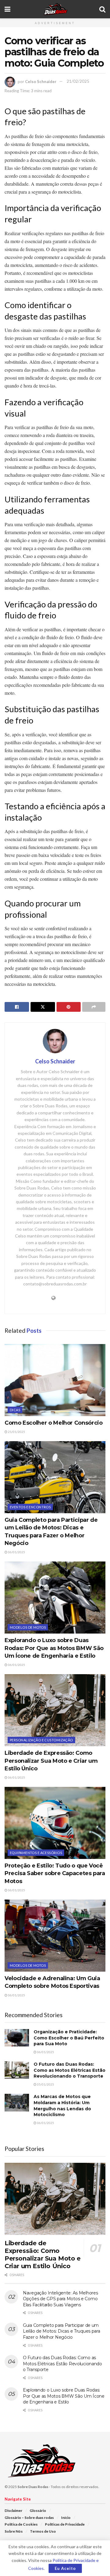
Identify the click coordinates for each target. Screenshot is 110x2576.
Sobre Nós (14, 2531)
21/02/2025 (78, 81)
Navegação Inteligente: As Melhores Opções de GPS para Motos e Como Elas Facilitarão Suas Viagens (60, 2299)
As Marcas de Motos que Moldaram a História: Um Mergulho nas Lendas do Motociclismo (62, 2106)
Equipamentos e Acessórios (36, 1853)
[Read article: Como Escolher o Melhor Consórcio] (55, 1380)
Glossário (38, 2510)
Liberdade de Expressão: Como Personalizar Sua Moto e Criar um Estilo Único (51, 1761)
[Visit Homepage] (55, 9)
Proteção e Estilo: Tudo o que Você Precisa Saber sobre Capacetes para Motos (55, 1873)
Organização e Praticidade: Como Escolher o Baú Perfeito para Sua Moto (69, 2038)
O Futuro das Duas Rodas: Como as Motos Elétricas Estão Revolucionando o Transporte (70, 2070)
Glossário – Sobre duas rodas (29, 2518)
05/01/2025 (45, 2084)
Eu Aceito (65, 2568)
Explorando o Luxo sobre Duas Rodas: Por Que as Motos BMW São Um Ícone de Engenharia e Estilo (54, 1648)
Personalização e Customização (41, 1740)
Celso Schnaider (41, 81)
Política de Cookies (21, 2524)
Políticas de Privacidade (65, 2524)
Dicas (15, 1410)
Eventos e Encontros (30, 1507)
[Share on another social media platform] (94, 1007)
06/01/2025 (16, 1552)
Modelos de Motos (28, 1627)
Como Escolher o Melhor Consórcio (53, 1423)
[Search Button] (102, 9)
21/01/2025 (16, 1432)
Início (66, 2518)
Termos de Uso (43, 2531)
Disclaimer (13, 2510)
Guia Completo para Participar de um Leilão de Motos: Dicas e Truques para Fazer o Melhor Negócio (62, 2331)
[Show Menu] (7, 9)
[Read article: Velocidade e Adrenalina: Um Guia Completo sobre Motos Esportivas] (55, 1936)
